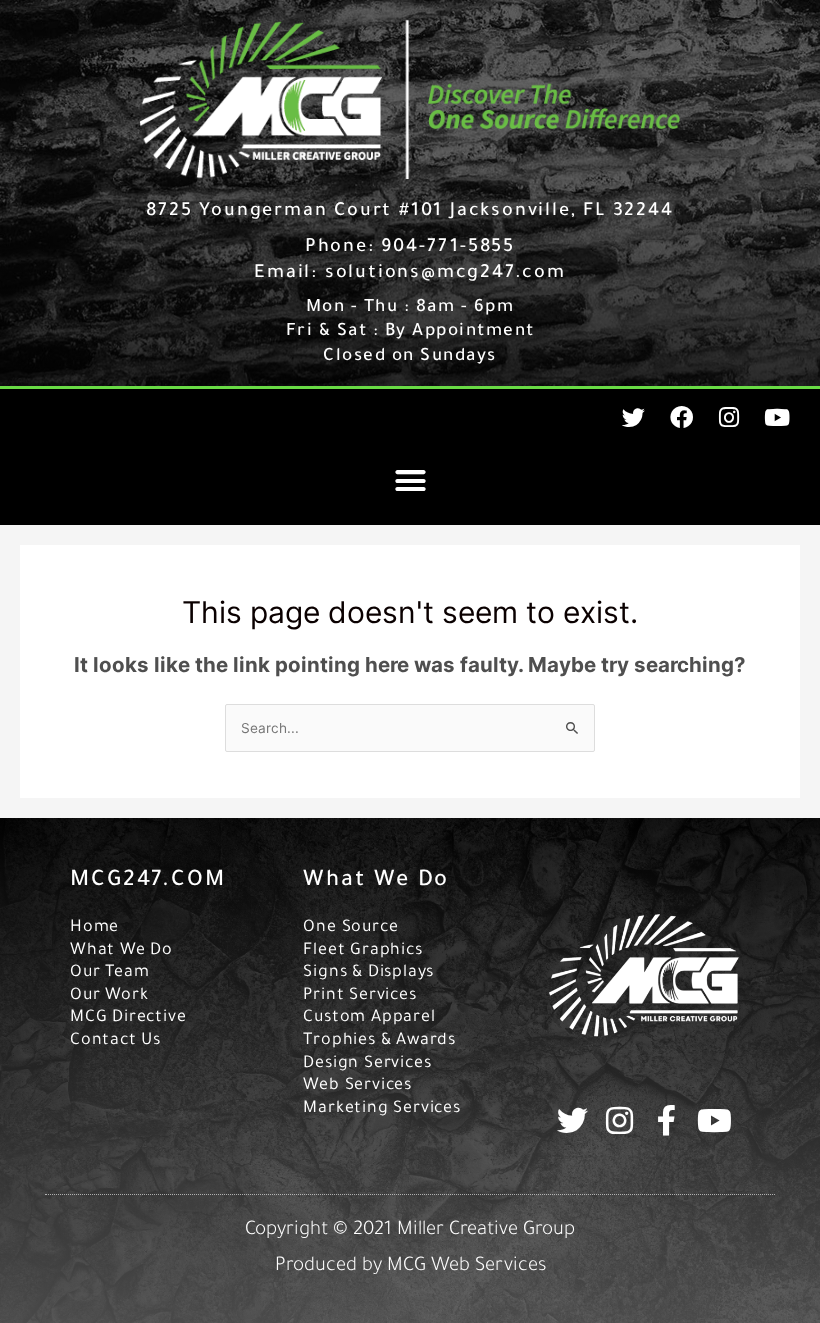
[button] (410, 480)
